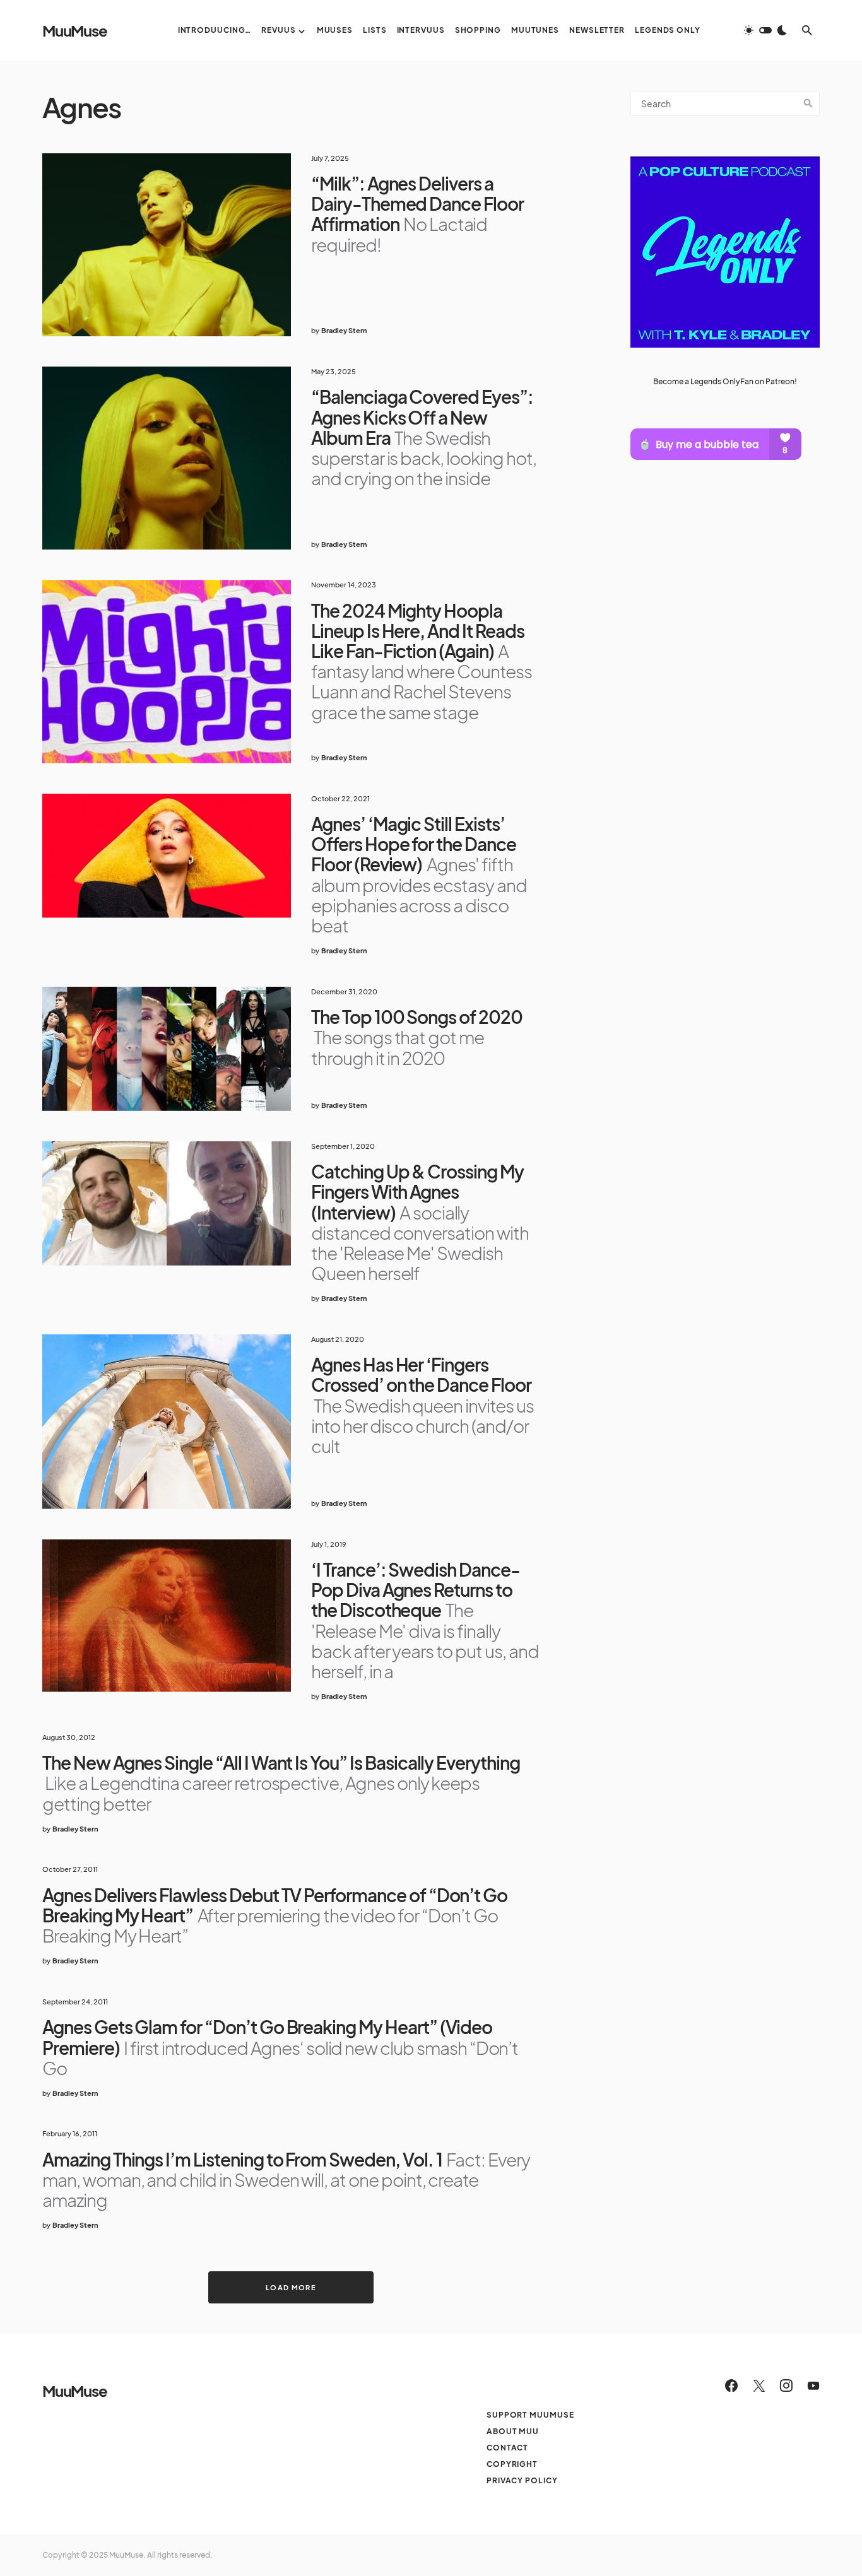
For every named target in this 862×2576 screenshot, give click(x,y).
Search (808, 103)
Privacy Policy (522, 2480)
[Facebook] (731, 2385)
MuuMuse (75, 30)
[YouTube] (813, 2385)
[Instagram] (786, 2385)
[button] (765, 30)
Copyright (512, 2464)
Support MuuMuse (530, 2415)
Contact (507, 2448)
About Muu (513, 2431)
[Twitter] (759, 2385)
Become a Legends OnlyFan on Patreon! (725, 381)
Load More (291, 2287)
